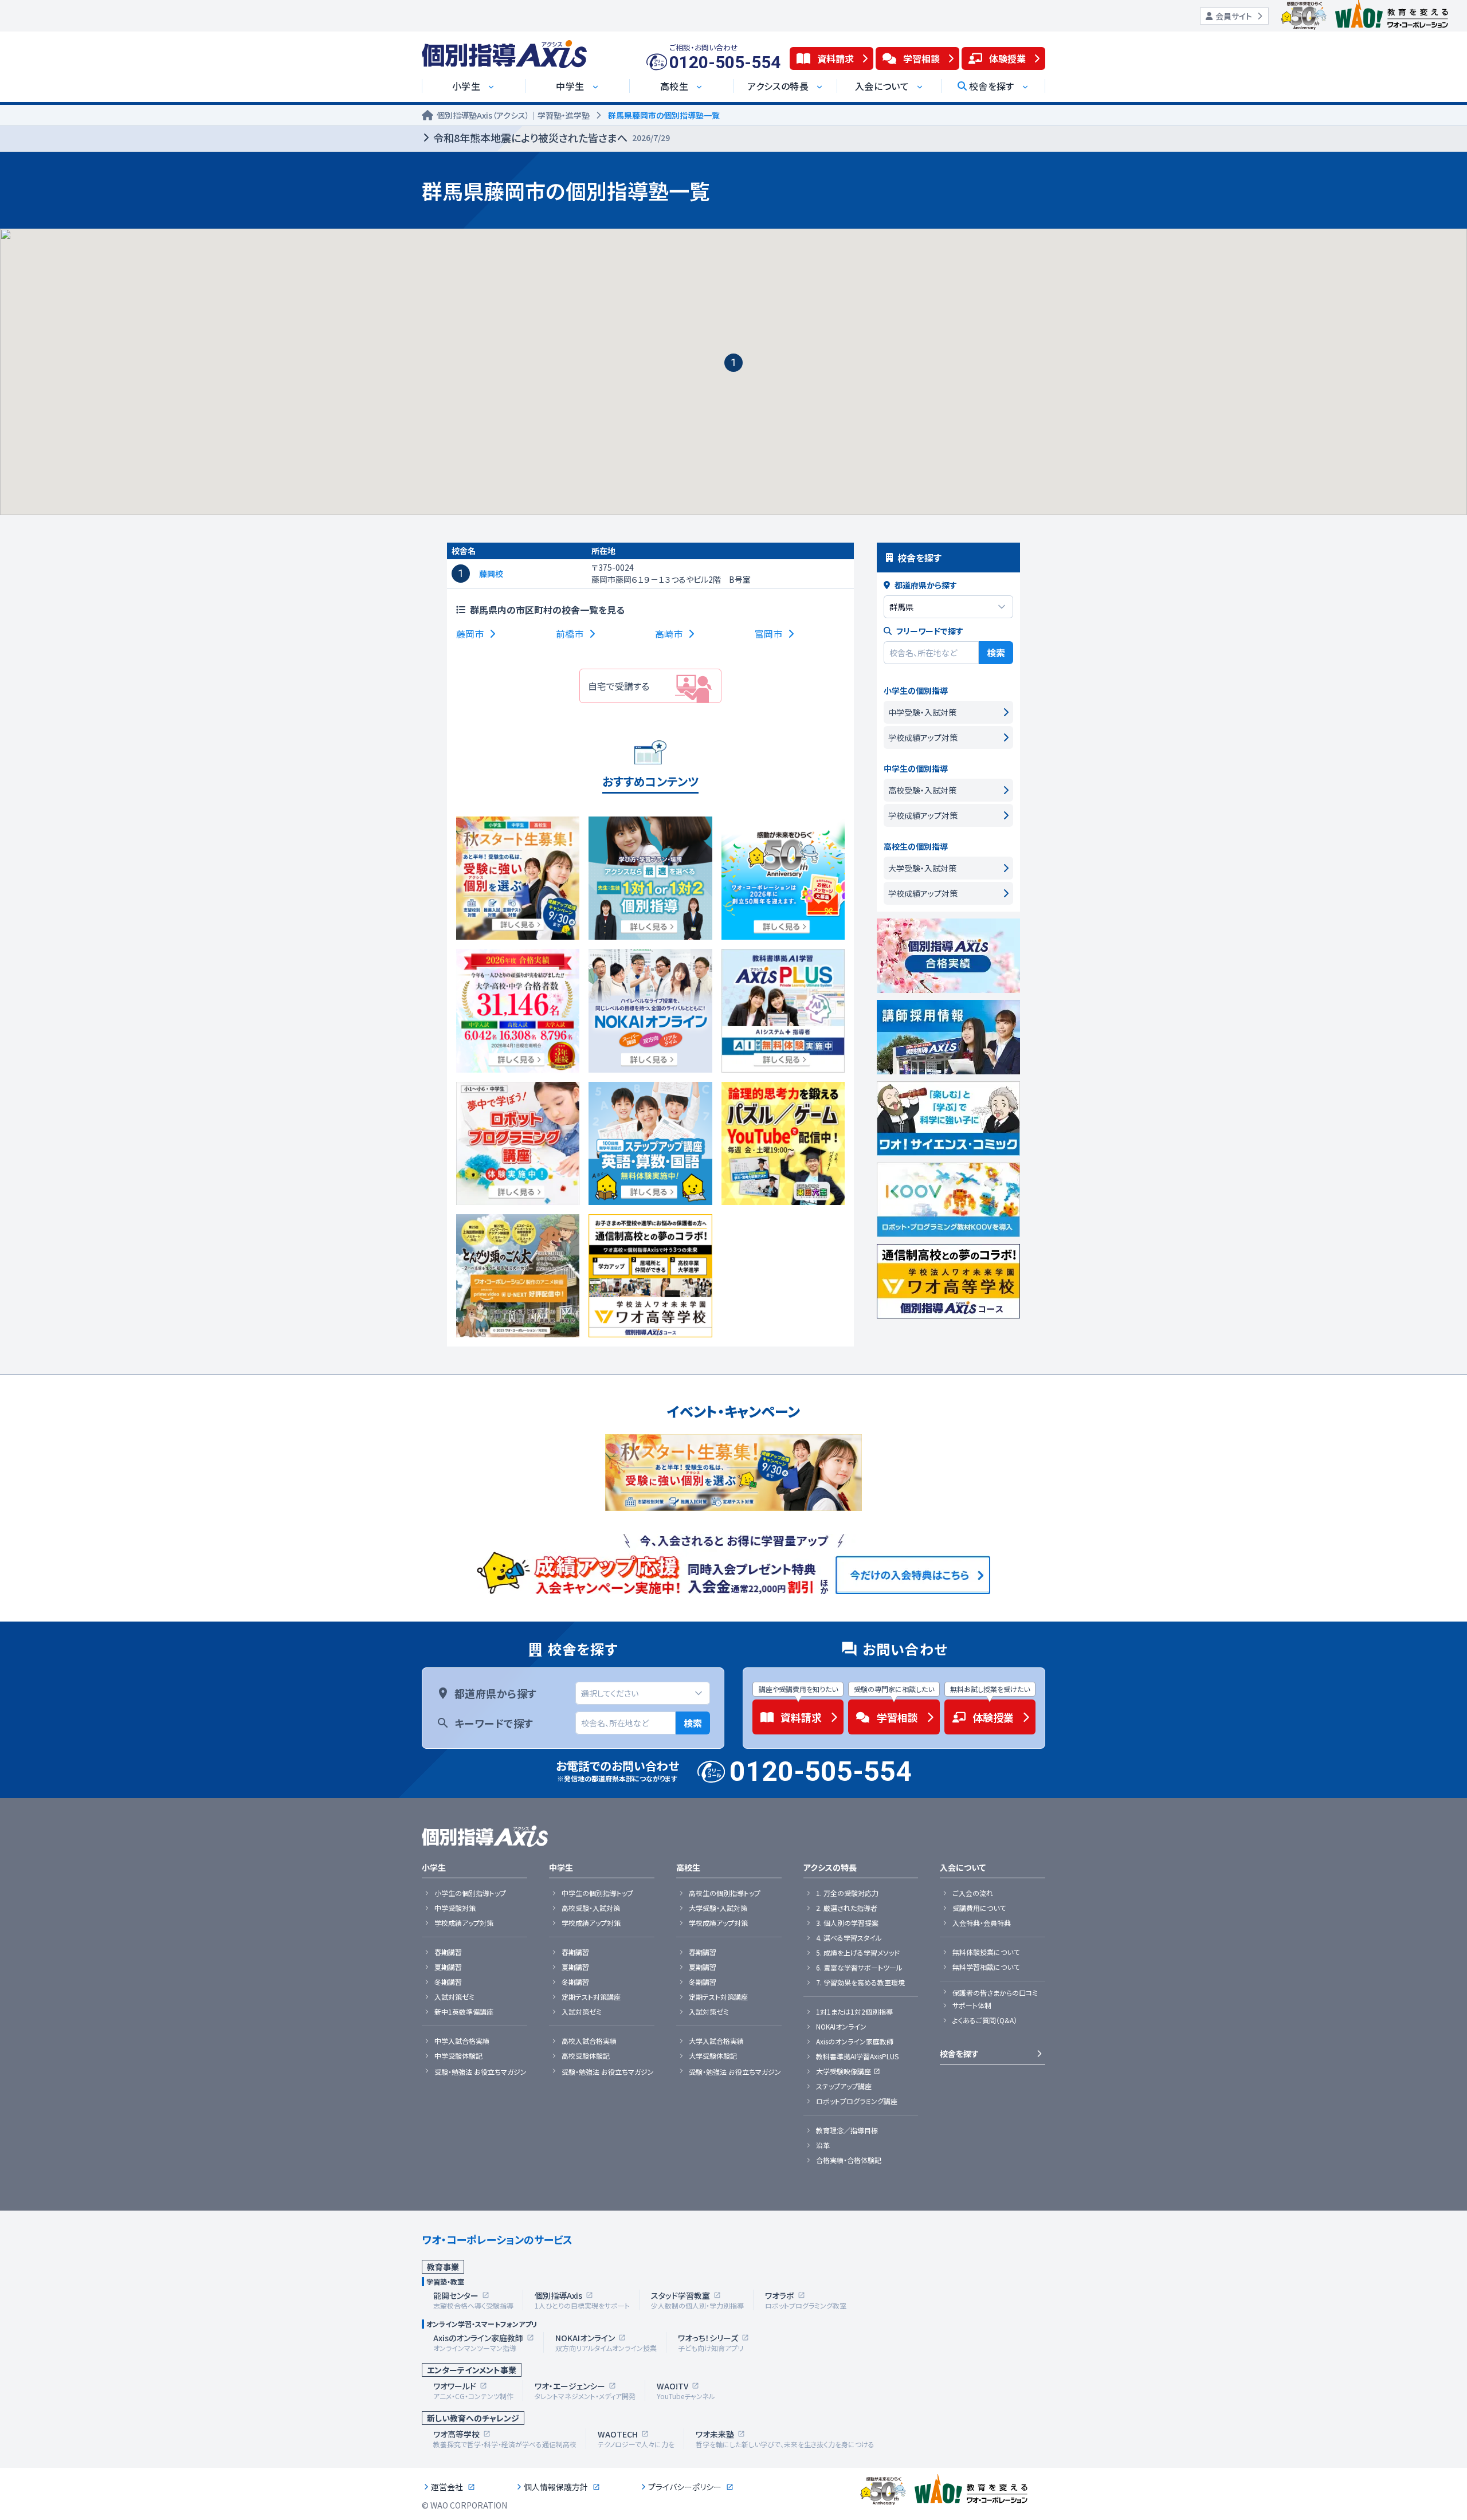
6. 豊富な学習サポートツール (859, 1968)
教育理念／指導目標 (847, 2130)
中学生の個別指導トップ (597, 1893)
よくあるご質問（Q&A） (985, 2020)
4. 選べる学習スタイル (849, 1938)
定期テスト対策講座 (591, 1997)
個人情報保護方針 (556, 2487)
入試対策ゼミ (454, 1997)
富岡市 (768, 634)
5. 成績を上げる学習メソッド (858, 1953)
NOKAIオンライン (841, 2027)
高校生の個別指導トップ (725, 1893)
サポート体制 (972, 2005)
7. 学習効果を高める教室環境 (860, 1983)
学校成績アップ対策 (464, 1923)
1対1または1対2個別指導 (854, 2012)
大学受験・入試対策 (718, 1908)
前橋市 (570, 634)
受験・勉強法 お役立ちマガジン (480, 2072)
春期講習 (448, 1952)
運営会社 (447, 2487)
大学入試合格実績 (716, 2041)
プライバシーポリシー (685, 2487)
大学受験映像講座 (844, 2071)
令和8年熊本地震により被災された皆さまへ (552, 138)
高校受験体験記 (586, 2056)
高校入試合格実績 (589, 2041)
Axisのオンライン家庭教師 (855, 2042)
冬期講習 (448, 1982)
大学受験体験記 (713, 2056)
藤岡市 (470, 634)
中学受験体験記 (458, 2056)
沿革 (823, 2145)
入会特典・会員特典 (982, 1923)
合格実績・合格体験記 (849, 2160)
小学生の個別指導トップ (470, 1893)
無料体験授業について (986, 1952)
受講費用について (979, 1908)
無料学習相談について (986, 1967)
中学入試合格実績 (462, 2041)
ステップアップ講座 (844, 2086)
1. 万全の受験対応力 (847, 1893)
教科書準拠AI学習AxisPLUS (857, 2056)
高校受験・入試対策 (591, 1908)
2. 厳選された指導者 (847, 1908)
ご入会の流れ (973, 1893)
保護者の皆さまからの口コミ (995, 1993)
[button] (733, 363)
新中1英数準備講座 (464, 2012)
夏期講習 (448, 1967)
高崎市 (669, 634)
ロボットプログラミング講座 (857, 2101)
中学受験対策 (455, 1908)
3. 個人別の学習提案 (847, 1923)
